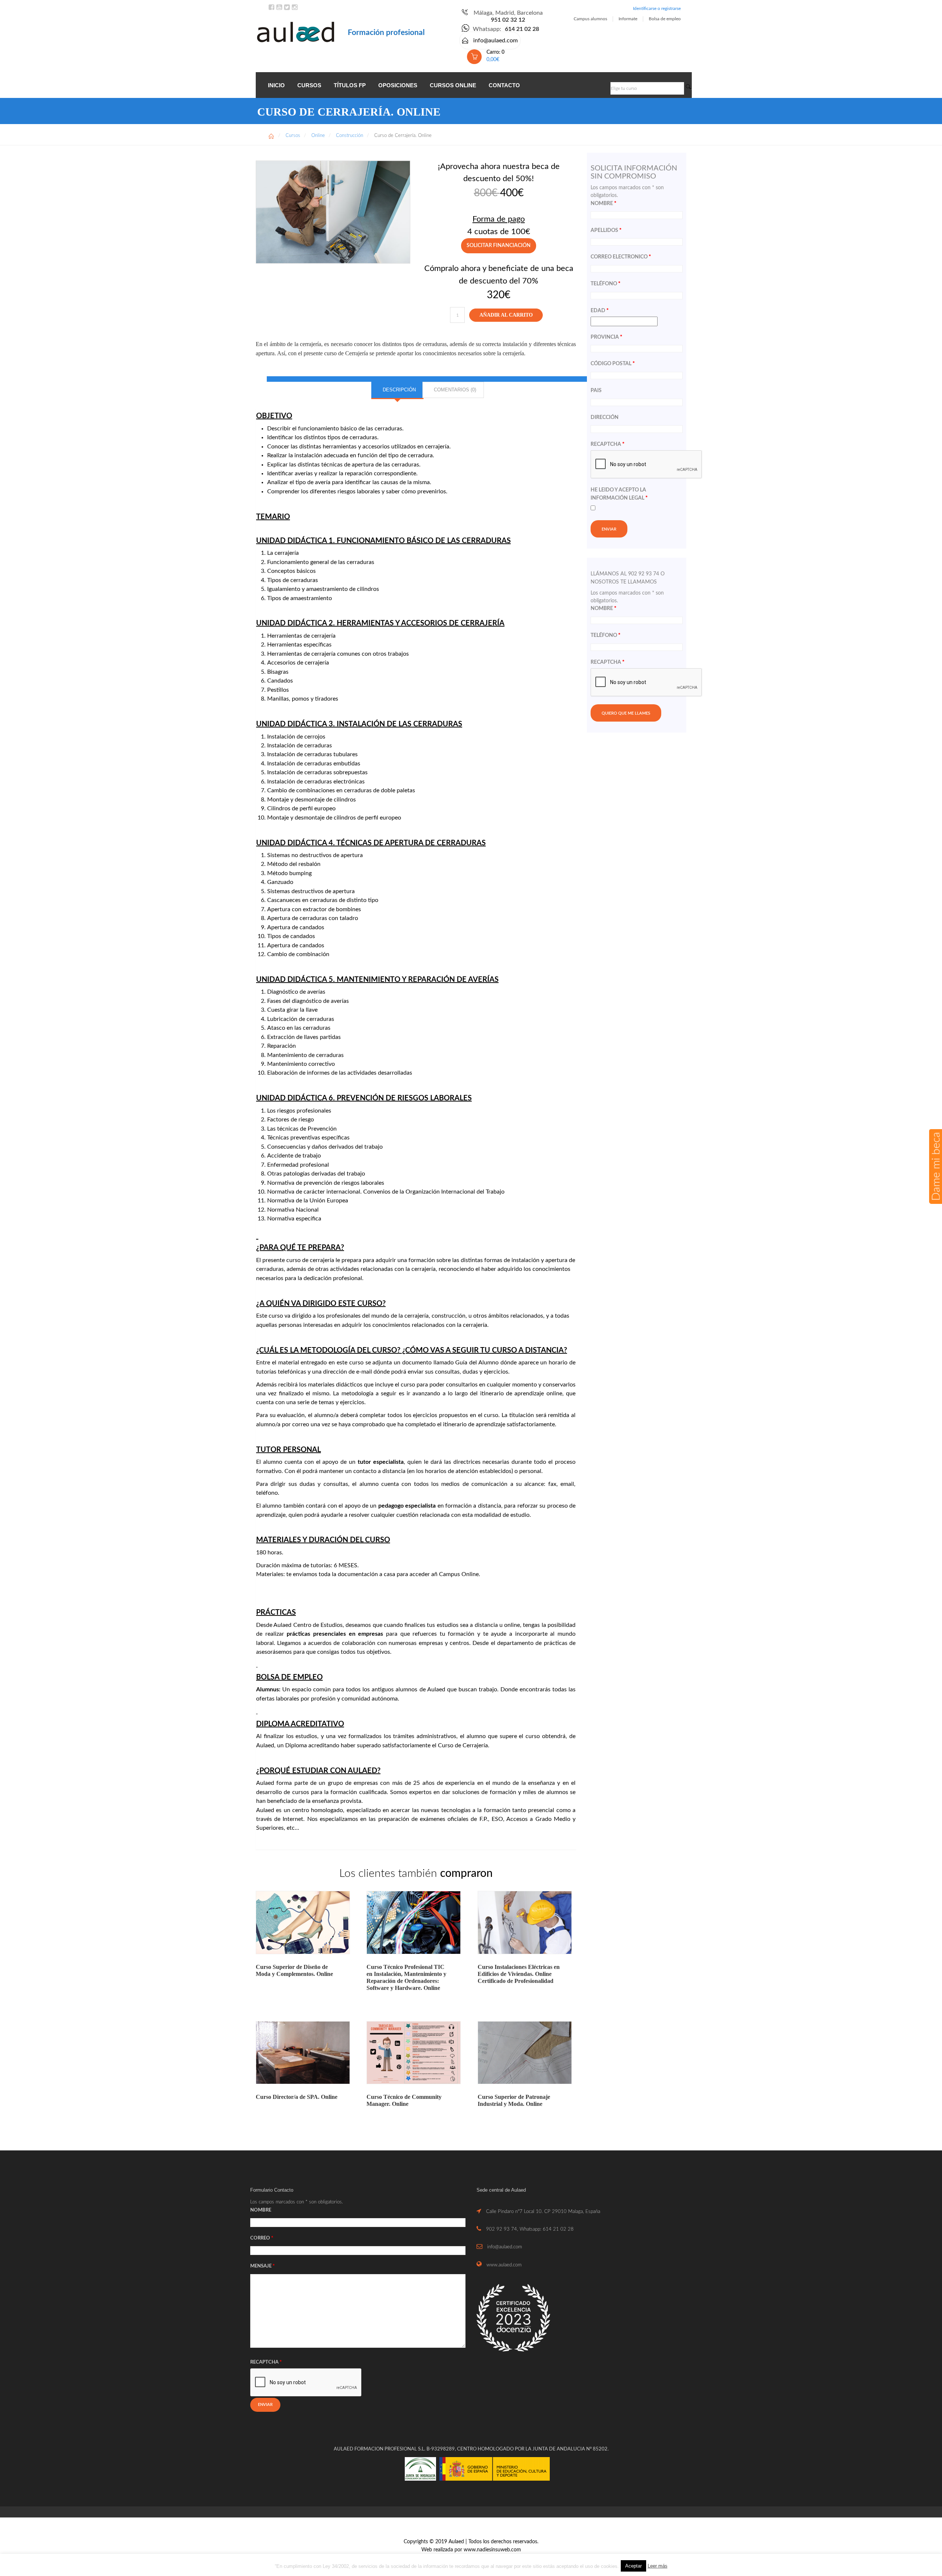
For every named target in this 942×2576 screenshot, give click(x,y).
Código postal (613, 364)
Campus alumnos (590, 19)
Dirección (605, 417)
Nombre (603, 204)
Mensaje (263, 2266)
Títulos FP (350, 85)
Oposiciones (398, 85)
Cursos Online (453, 85)
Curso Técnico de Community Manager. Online (404, 2100)
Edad (600, 311)
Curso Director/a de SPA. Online (297, 2097)
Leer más (658, 2566)
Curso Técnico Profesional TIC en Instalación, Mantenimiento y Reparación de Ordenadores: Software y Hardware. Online (406, 1978)
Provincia (606, 337)
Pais (596, 391)
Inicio (276, 85)
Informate (628, 19)
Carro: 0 (495, 56)
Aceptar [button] (633, 2566)
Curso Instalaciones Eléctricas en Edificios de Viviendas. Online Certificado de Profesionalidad (519, 1974)
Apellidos (606, 230)
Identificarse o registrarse (657, 8)
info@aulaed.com (495, 40)
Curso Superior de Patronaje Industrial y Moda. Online (514, 2100)
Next (421, 215)
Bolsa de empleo (665, 19)
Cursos (309, 85)
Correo (262, 2238)
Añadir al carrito (506, 315)
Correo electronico (621, 257)
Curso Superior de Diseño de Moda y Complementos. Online (294, 1970)
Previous (245, 215)
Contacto (504, 85)
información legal (617, 498)
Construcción (350, 136)
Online (318, 136)
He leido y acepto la (619, 494)
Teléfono (605, 284)
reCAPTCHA (608, 444)
